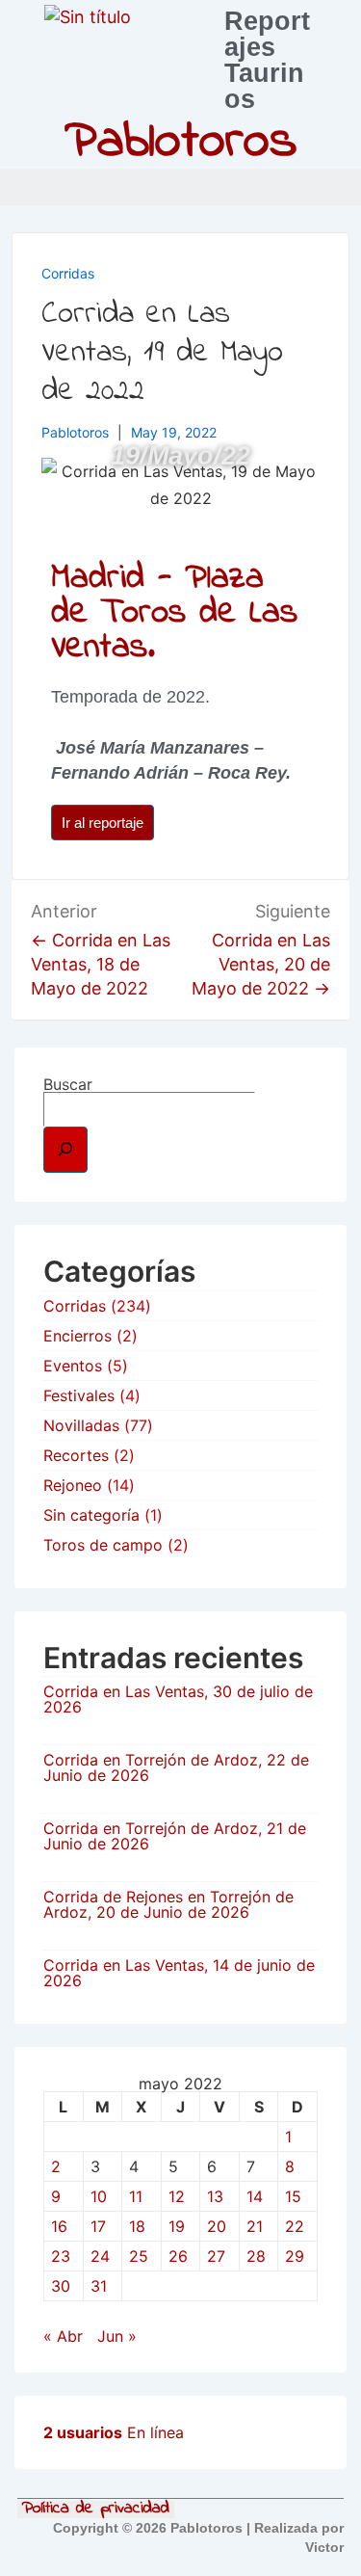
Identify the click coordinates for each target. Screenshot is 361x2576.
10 (99, 2196)
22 (295, 2226)
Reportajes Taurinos (267, 60)
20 (217, 2226)
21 (255, 2226)
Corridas (68, 273)
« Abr (63, 2336)
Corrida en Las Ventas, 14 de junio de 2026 (179, 1973)
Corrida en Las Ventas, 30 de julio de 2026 (178, 1699)
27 (216, 2256)
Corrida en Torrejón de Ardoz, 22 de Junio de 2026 (176, 1767)
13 (215, 2196)
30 (61, 2286)
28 (256, 2256)
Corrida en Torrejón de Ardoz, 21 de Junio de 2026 (175, 1836)
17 (98, 2226)
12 (177, 2196)
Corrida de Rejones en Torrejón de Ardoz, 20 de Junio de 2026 (168, 1904)
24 (100, 2256)
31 (99, 2286)
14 (255, 2196)
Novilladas (81, 1425)
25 (139, 2256)
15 (293, 2196)
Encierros (77, 1336)
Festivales (79, 1395)
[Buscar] (65, 1150)
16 (59, 2226)
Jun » (117, 2336)
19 (177, 2226)
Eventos (73, 1366)
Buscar (68, 1084)
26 (178, 2256)
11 (136, 2196)
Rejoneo (73, 1485)
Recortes (76, 1455)
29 (295, 2256)
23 (61, 2256)
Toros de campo (103, 1545)
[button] (342, 187)
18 (137, 2226)
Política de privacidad (96, 2510)
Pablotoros (181, 143)
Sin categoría (91, 1515)
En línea (114, 2432)
